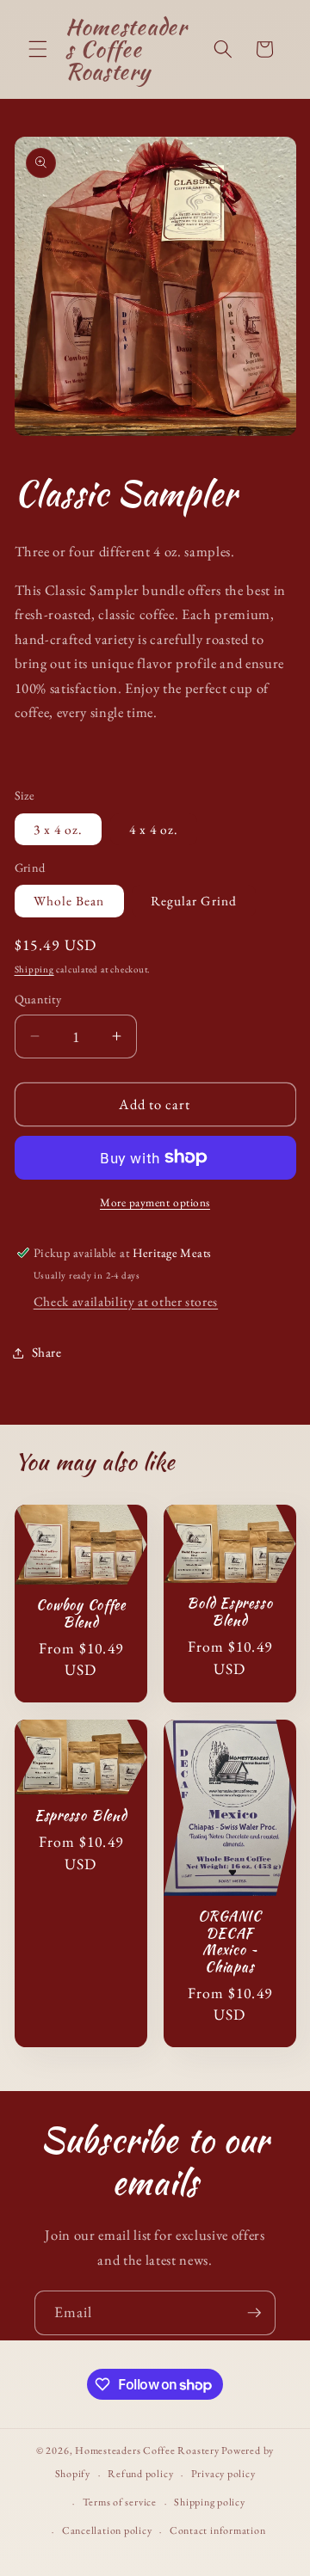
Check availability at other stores (126, 1301)
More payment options (155, 1202)
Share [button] (47, 1352)
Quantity (38, 999)
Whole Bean (69, 901)
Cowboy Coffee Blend (81, 1613)
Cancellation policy (107, 2530)
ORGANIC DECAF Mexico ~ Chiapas (230, 1941)
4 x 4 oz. (154, 829)
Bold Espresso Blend (229, 1612)
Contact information (218, 2530)
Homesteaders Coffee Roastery (147, 2450)
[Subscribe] (254, 2313)
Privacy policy (223, 2474)
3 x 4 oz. (59, 829)
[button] (38, 49)
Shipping (34, 969)
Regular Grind (194, 901)
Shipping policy (210, 2502)
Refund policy (140, 2474)
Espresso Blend (80, 1816)
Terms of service (120, 2502)
